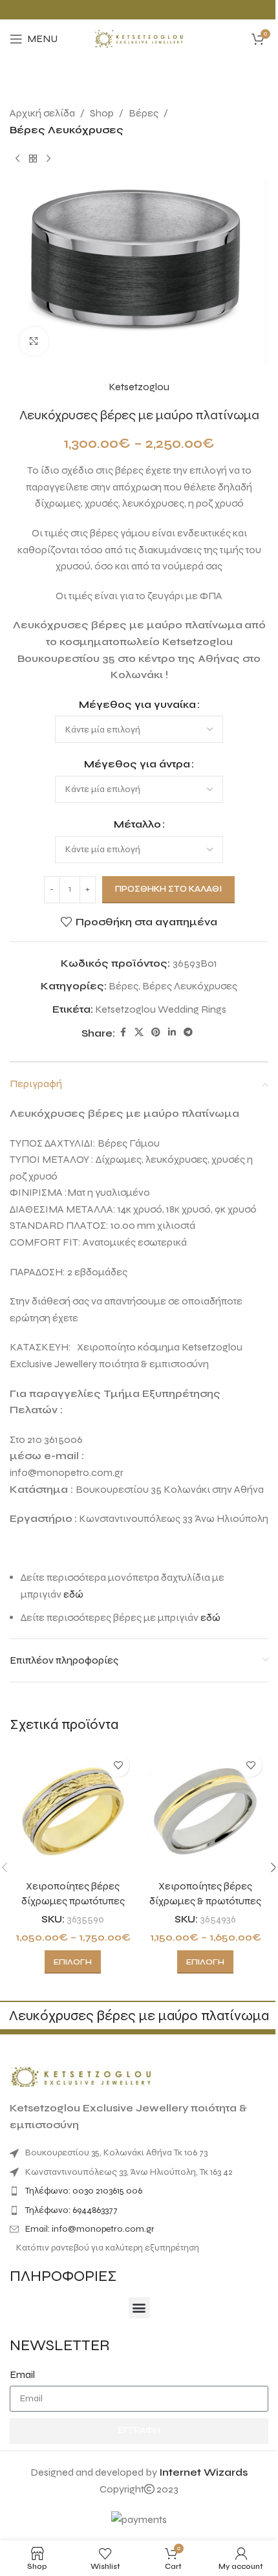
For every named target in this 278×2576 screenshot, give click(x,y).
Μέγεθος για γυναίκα (137, 704)
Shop (102, 113)
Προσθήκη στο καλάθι (168, 889)
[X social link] (139, 1033)
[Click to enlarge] (34, 341)
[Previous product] (17, 159)
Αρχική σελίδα (42, 113)
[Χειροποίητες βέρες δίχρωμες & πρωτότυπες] (205, 1811)
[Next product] (48, 159)
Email (22, 2374)
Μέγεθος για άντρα (137, 764)
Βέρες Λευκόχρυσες (67, 130)
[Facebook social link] (123, 1033)
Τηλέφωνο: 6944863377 (71, 2210)
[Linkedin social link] (172, 1033)
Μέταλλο (137, 824)
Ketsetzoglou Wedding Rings (161, 1009)
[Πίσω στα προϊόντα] (33, 159)
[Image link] (81, 2076)
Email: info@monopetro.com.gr (90, 2229)
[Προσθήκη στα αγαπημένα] (118, 1766)
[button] (139, 2308)
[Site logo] (139, 38)
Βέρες (144, 113)
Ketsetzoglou (139, 387)
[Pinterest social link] (156, 1033)
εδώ (73, 1594)
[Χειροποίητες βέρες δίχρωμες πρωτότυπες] (73, 1811)
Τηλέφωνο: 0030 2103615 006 (84, 2191)
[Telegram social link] (188, 1033)
